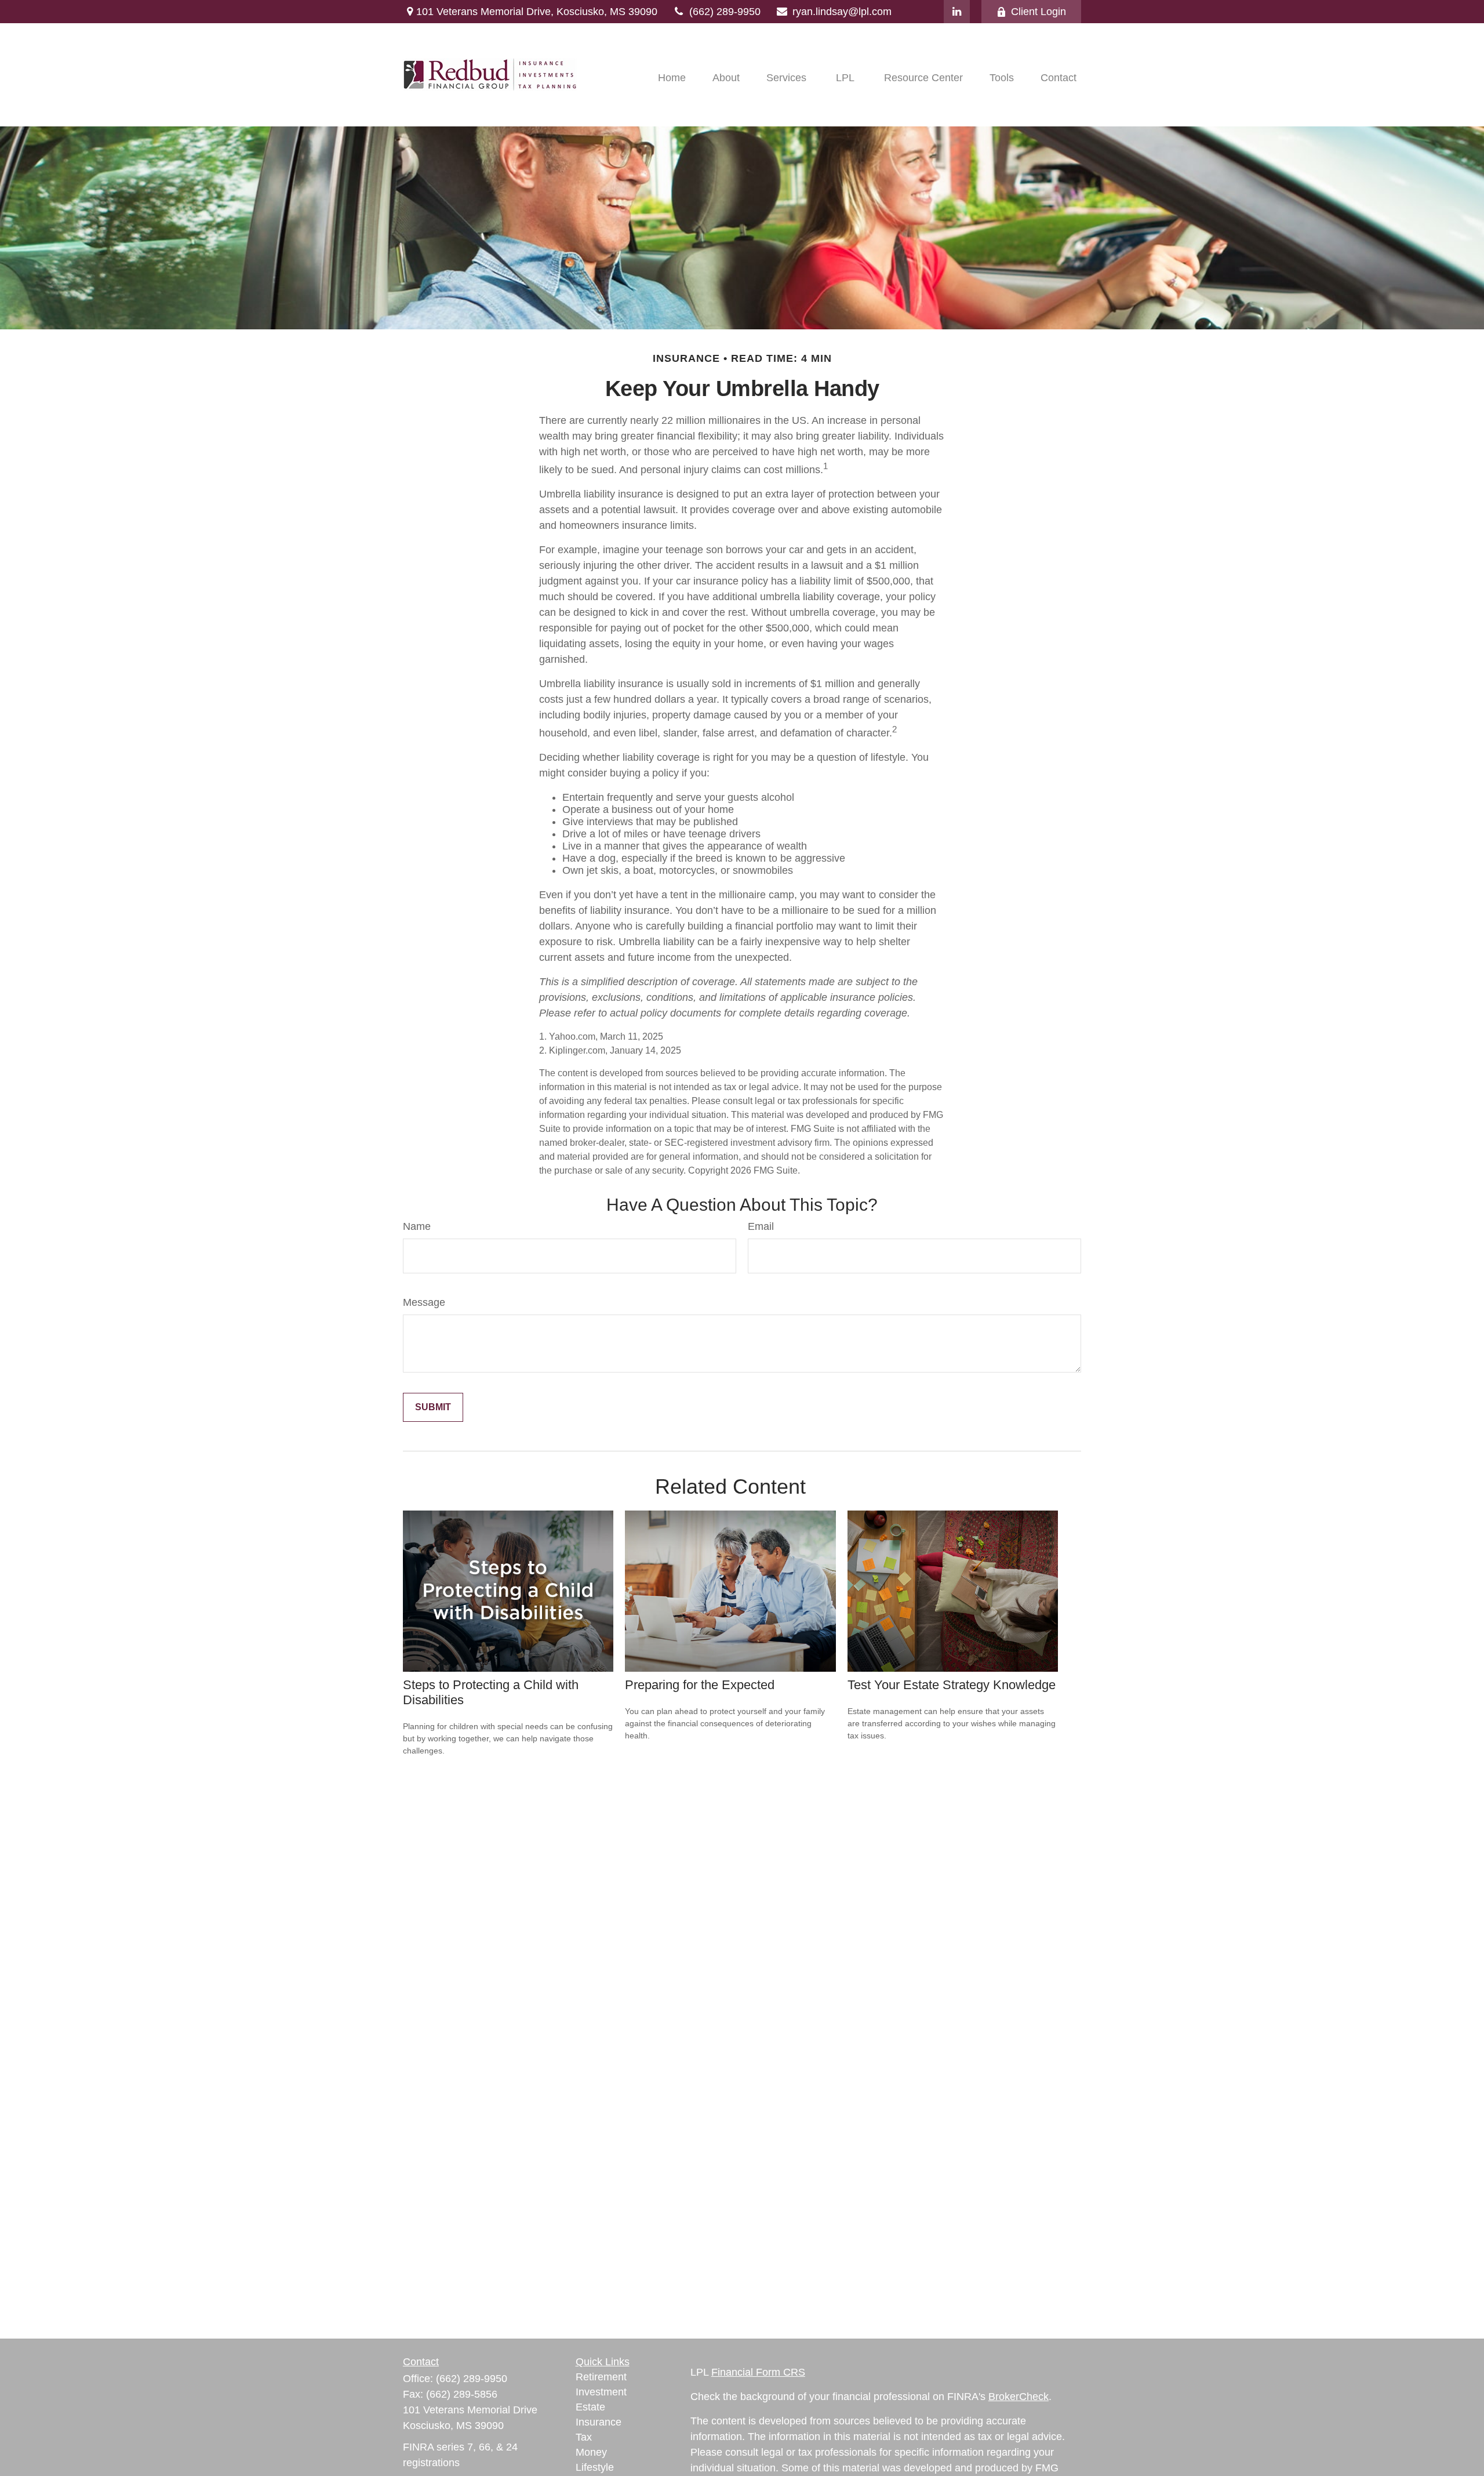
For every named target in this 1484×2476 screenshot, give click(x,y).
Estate (590, 2407)
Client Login (1039, 12)
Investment (601, 2392)
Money (591, 2452)
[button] (672, 78)
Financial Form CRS (758, 2372)
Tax (584, 2437)
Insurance (599, 2422)
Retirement (601, 2377)
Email (761, 1226)
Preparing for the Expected (700, 1685)
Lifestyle (595, 2467)
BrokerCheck (1019, 2397)
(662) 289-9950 (725, 12)
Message (424, 1302)
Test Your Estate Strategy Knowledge (952, 1685)
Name (417, 1226)
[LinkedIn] (957, 12)
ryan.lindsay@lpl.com (842, 12)
